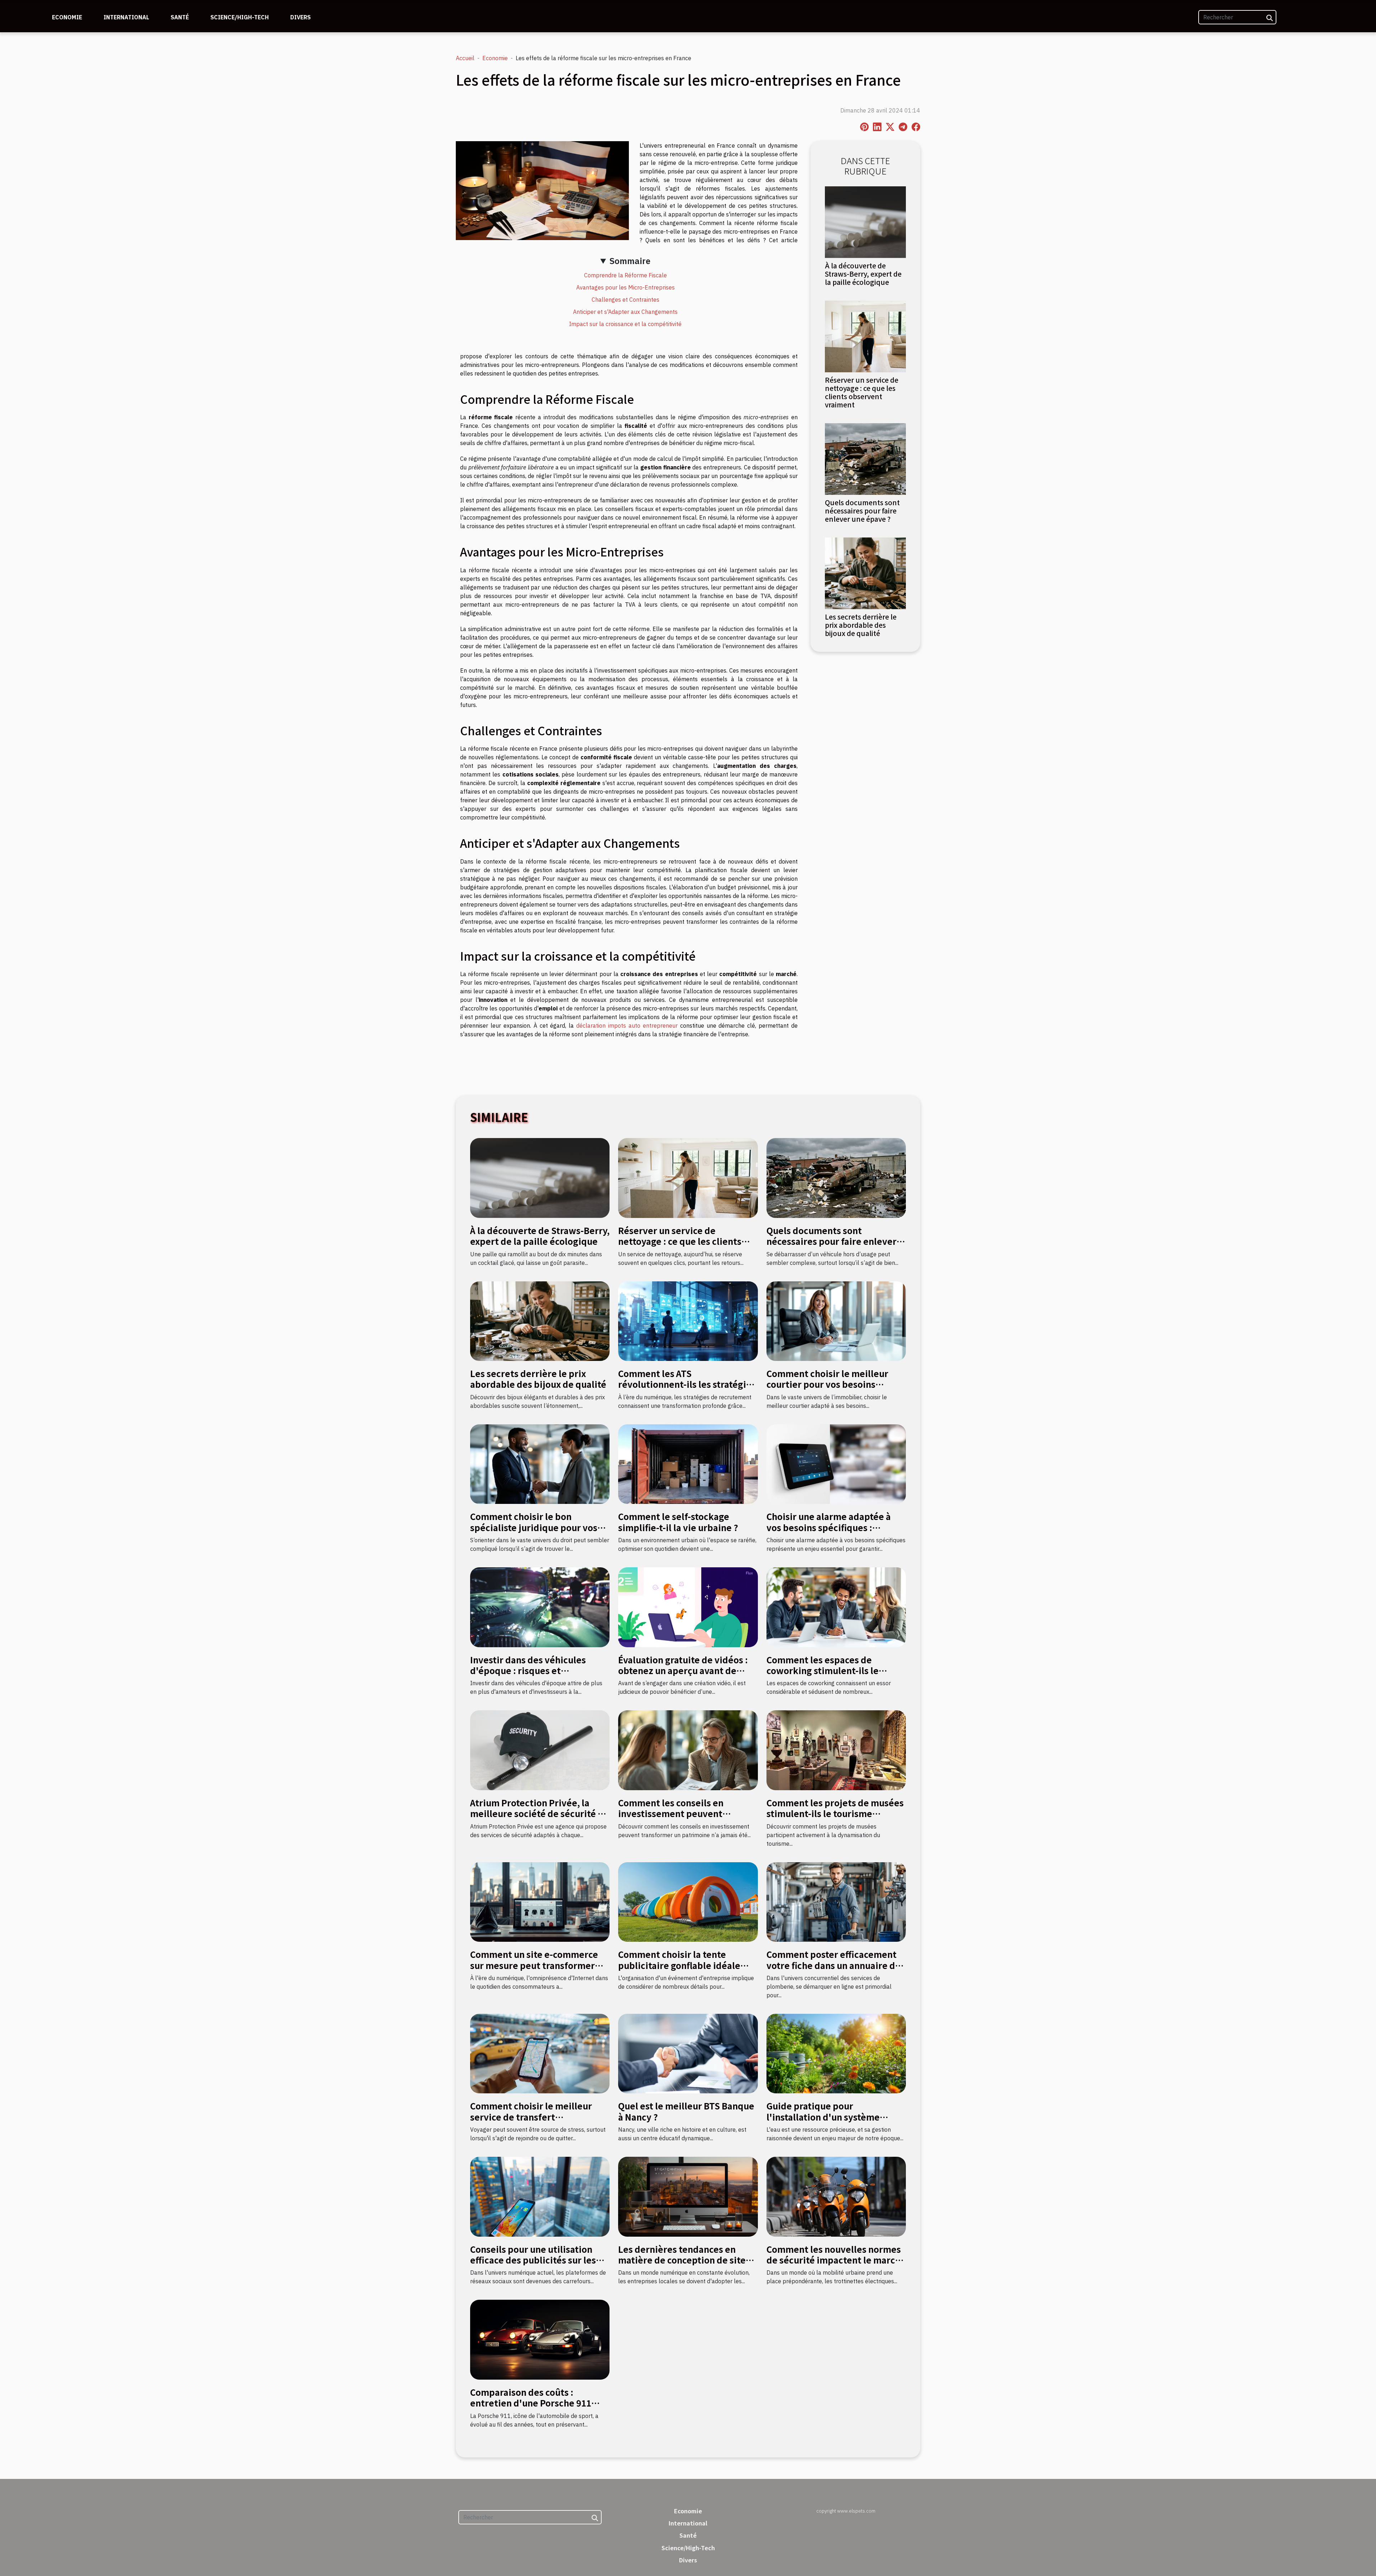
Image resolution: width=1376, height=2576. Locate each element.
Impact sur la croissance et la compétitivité (625, 324)
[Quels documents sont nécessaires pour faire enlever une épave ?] (865, 458)
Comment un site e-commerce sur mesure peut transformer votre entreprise (534, 1965)
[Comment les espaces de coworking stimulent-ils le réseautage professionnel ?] (836, 1607)
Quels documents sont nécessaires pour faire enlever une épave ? (862, 511)
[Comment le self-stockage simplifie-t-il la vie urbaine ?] (688, 1463)
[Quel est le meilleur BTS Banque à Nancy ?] (688, 2053)
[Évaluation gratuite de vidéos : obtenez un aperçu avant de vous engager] (688, 1607)
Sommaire (630, 261)
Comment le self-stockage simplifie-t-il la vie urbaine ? (678, 1522)
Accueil (465, 58)
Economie (67, 17)
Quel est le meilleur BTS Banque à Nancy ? (686, 2111)
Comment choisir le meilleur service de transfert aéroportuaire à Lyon (531, 2117)
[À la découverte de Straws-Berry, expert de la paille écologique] (865, 221)
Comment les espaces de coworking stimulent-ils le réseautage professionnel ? (825, 1671)
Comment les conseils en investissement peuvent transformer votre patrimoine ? (685, 1813)
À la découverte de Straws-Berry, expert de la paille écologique (863, 274)
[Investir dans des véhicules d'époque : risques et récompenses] (540, 1607)
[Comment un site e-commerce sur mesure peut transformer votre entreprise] (540, 1901)
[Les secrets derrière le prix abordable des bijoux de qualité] (865, 573)
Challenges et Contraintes (625, 300)
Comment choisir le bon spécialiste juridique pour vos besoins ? (534, 1527)
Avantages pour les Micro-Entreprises (625, 287)
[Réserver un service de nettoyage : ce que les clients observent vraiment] (865, 336)
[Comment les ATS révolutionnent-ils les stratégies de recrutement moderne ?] (688, 1320)
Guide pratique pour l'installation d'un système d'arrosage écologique (823, 2117)
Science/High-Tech (240, 17)
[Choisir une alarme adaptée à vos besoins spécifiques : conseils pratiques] (836, 1463)
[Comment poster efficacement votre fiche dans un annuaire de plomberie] (836, 1901)
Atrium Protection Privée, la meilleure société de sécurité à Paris (536, 1813)
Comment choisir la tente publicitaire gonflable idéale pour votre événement (679, 1965)
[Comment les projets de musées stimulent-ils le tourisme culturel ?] (836, 1750)
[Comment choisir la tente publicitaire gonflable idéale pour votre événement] (688, 1901)
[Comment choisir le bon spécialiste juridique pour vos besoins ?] (540, 1463)
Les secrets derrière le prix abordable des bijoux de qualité (861, 625)
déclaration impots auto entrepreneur (627, 1026)
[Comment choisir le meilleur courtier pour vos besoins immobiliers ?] (836, 1320)
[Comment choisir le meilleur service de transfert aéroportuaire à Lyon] (540, 2053)
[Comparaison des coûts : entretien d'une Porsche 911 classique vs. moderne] (540, 2339)
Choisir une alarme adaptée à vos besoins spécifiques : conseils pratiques (829, 1527)
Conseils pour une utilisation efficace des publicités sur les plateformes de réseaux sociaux (538, 2260)
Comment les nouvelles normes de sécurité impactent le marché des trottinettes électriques (836, 2260)
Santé (180, 17)
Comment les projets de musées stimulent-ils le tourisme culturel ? (835, 1813)
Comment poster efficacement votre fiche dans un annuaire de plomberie (833, 1965)
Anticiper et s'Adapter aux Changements (625, 312)
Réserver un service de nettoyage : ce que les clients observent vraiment (862, 392)
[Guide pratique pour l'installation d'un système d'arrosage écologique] (836, 2053)
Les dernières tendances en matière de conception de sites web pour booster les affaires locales (684, 2265)
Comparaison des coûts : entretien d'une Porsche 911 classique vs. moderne (531, 2403)
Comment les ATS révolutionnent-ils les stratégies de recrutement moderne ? (687, 1384)
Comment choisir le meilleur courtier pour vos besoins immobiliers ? (827, 1384)
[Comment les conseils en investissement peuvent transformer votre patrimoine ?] (688, 1750)
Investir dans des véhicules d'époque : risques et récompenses (528, 1671)
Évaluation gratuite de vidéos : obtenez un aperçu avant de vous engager (683, 1671)
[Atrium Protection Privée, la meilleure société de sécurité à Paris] (540, 1750)
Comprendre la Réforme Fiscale (625, 275)
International (126, 17)
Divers (300, 17)
